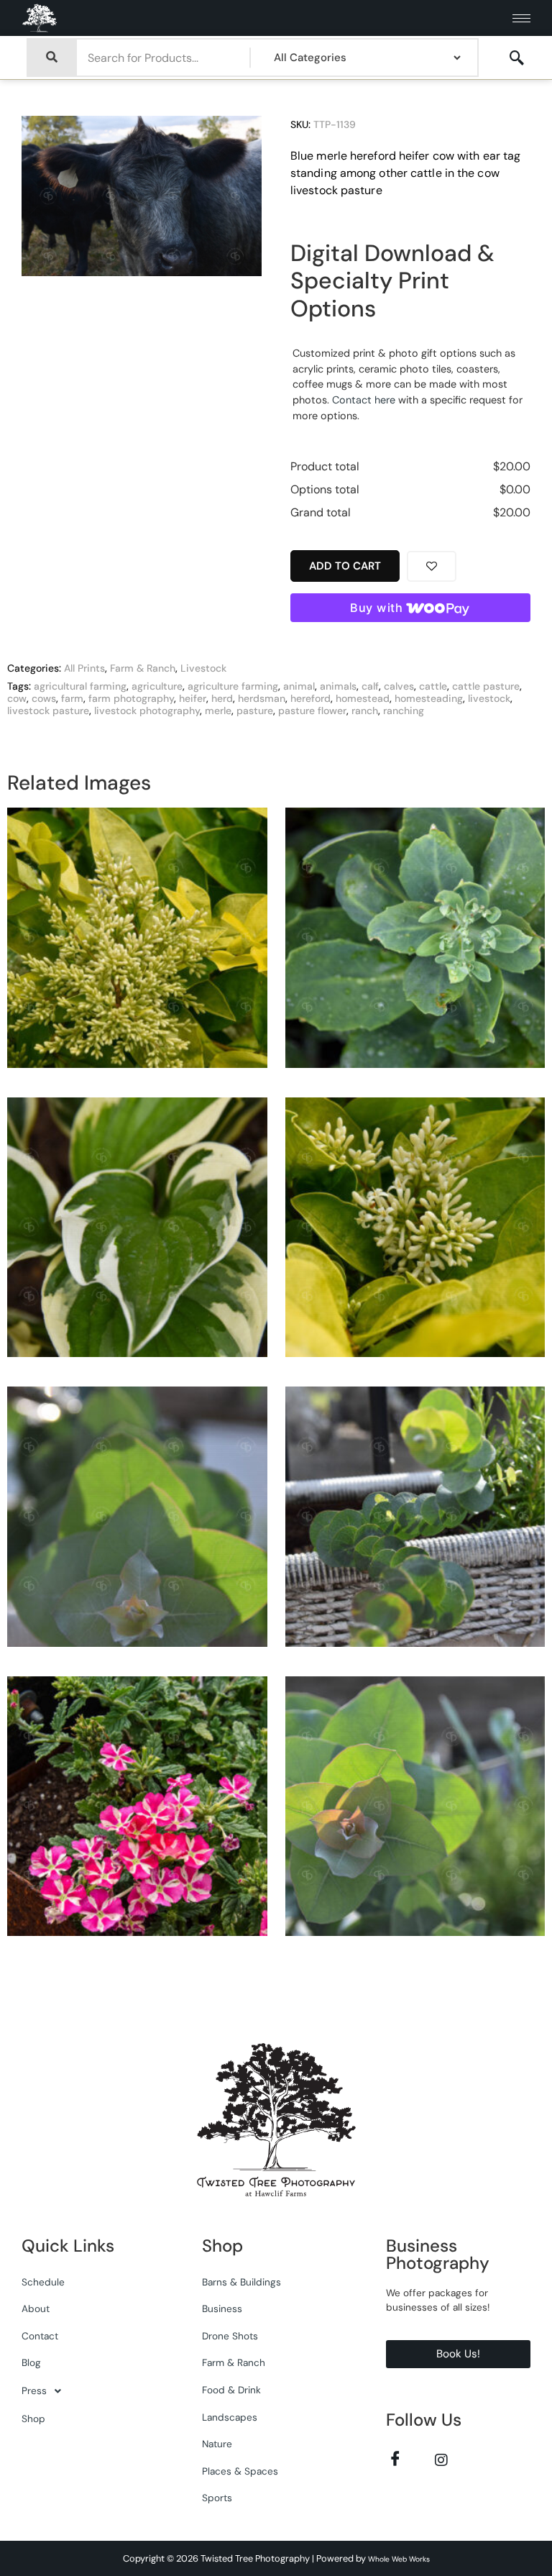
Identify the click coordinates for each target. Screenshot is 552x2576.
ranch (365, 711)
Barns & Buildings (241, 2282)
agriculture (157, 686)
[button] (517, 58)
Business (222, 2309)
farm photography (131, 698)
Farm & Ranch (143, 668)
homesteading (429, 698)
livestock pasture (48, 711)
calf (370, 686)
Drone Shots (230, 2336)
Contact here (364, 400)
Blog (31, 2363)
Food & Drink (231, 2390)
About (36, 2309)
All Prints (84, 668)
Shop (33, 2419)
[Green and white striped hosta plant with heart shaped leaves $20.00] (137, 1233)
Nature (217, 2444)
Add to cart (345, 566)
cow (17, 698)
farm (72, 698)
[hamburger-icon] (521, 18)
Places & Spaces (240, 2471)
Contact (40, 2336)
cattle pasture (486, 686)
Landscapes (230, 2417)
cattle (433, 686)
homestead (363, 698)
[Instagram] (441, 2459)
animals (338, 686)
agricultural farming (80, 686)
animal (299, 686)
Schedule (43, 2282)
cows (44, 698)
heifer (193, 698)
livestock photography (147, 711)
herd (222, 698)
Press (34, 2391)
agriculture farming (233, 686)
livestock (489, 698)
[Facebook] (395, 2459)
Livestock (203, 668)
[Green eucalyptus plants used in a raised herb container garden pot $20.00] (137, 1522)
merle (218, 711)
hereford (310, 698)
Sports (217, 2498)
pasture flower (312, 711)
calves (399, 686)
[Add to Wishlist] (432, 566)
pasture (255, 711)
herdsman (262, 698)
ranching (404, 711)
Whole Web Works (399, 2559)
